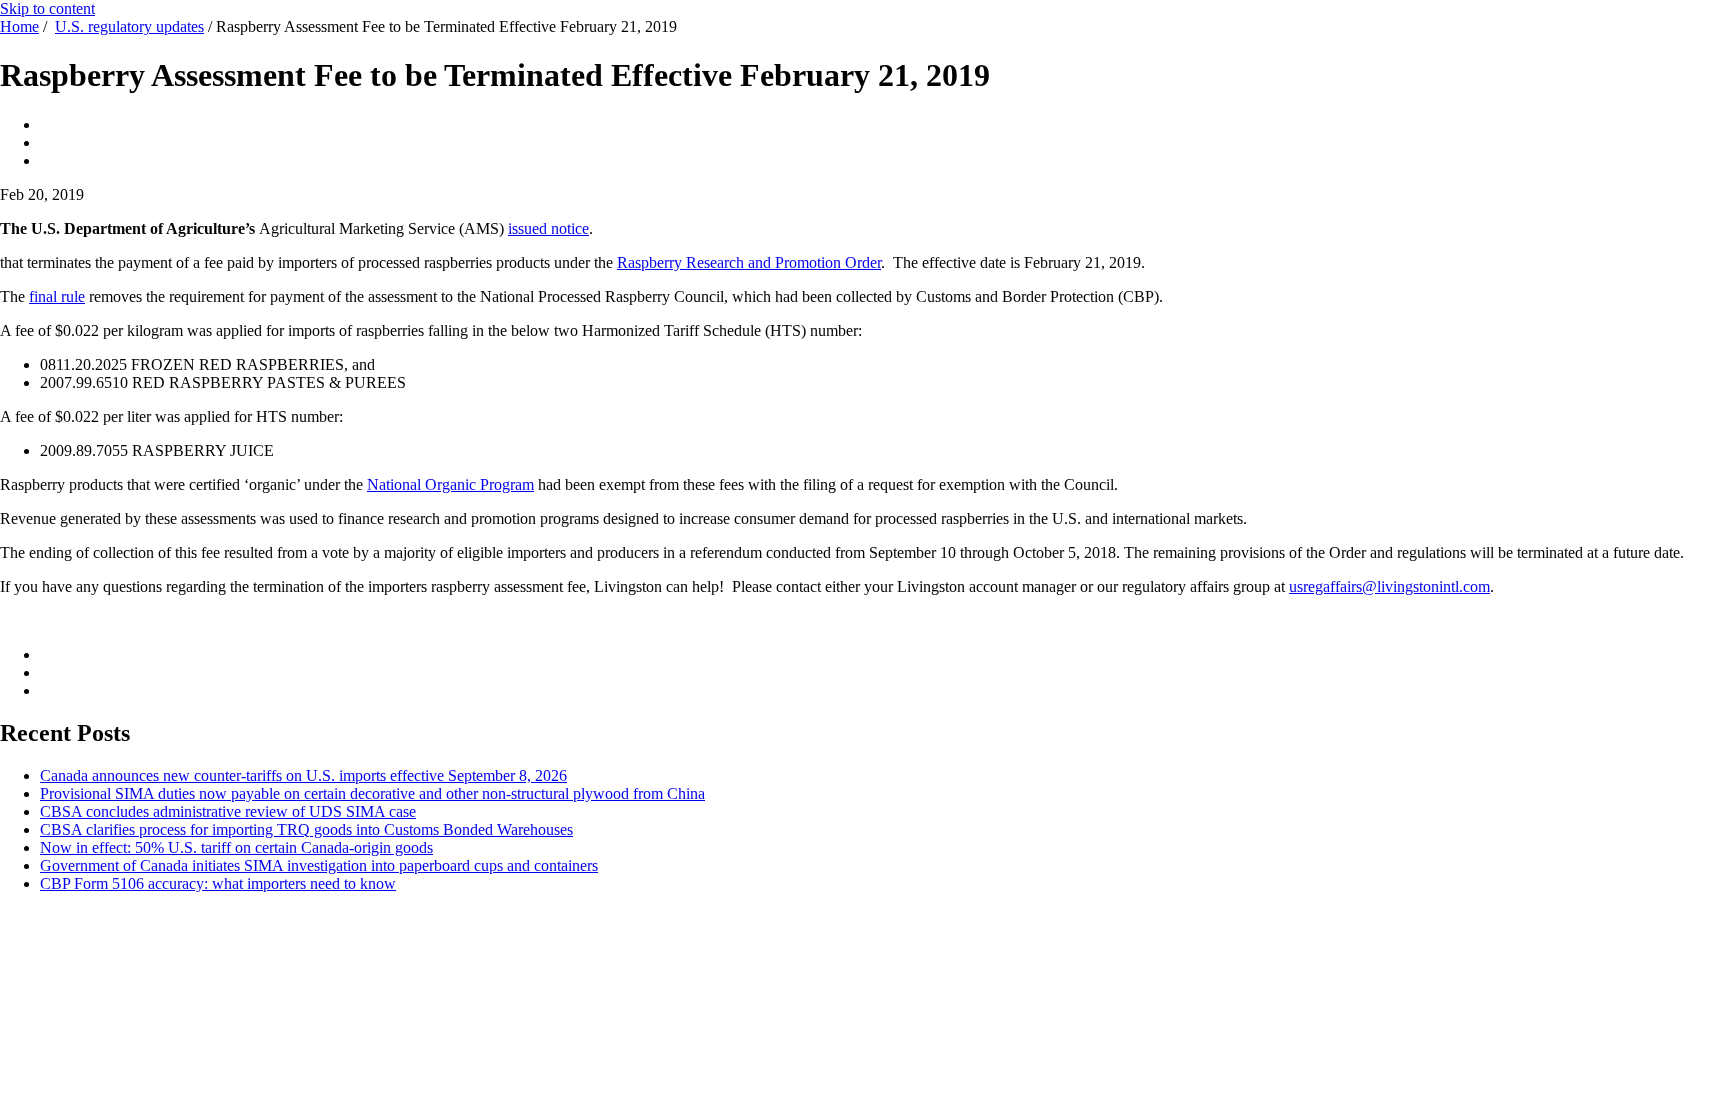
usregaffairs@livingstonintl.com (1389, 586)
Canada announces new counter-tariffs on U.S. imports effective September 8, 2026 (303, 775)
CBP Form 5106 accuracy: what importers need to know (218, 883)
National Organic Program (450, 484)
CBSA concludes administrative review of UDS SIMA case (228, 811)
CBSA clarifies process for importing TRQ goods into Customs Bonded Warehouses (306, 829)
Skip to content (47, 8)
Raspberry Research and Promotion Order (749, 262)
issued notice (548, 228)
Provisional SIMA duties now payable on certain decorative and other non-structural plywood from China (372, 793)
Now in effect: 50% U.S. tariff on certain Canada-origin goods (236, 847)
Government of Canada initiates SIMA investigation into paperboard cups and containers (319, 865)
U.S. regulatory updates (129, 26)
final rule (57, 296)
